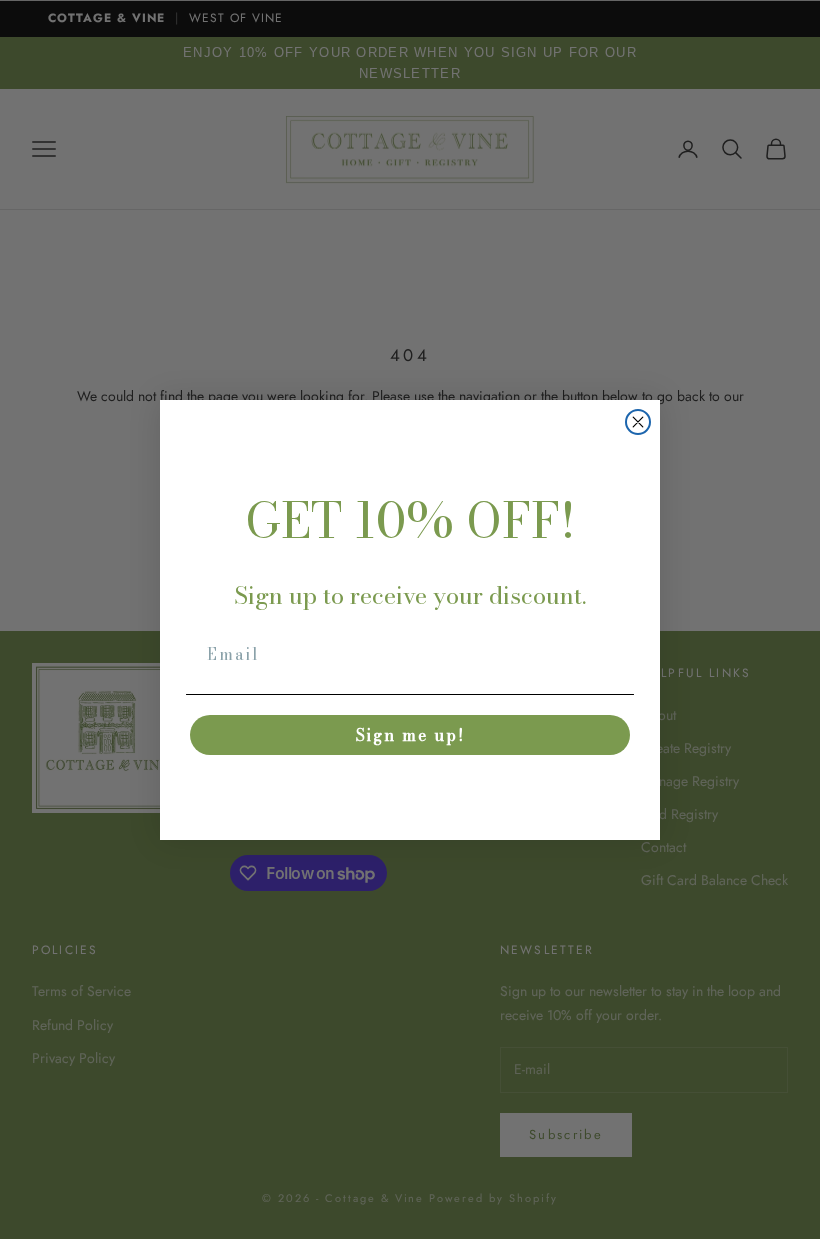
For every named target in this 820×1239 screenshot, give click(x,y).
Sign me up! (410, 735)
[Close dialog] (638, 422)
